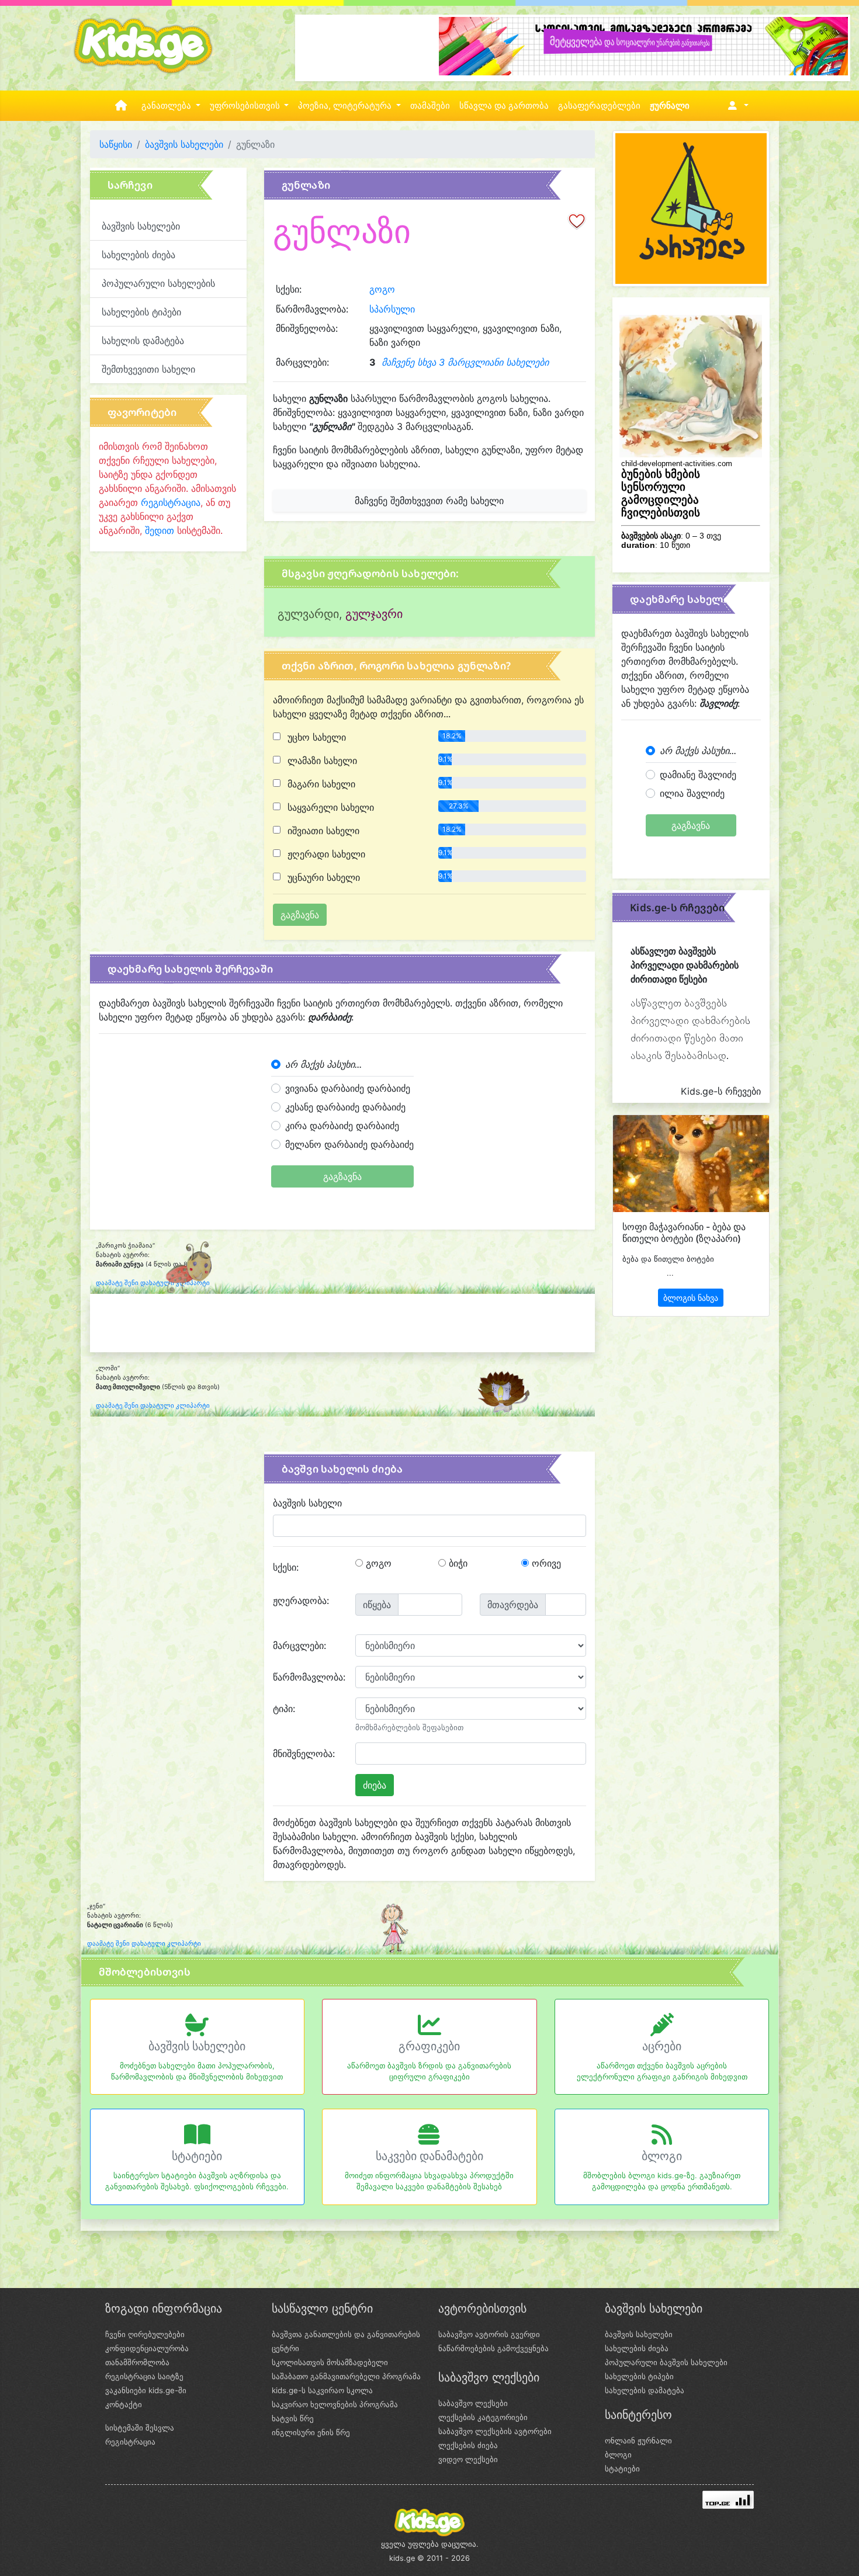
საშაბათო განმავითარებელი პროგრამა (346, 2376)
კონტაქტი (124, 2404)
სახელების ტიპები (141, 312)
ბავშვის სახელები (184, 144)
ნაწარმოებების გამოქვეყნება (493, 2348)
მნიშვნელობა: (304, 1754)
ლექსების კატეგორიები (483, 2417)
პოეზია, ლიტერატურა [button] (346, 106)
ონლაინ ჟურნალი (638, 2440)
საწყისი (116, 144)
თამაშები (430, 106)
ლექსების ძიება (468, 2445)
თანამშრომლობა (137, 2362)
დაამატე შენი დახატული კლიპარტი (153, 1283)
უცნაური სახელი (322, 877)
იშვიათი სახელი (322, 831)
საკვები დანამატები (430, 2156)
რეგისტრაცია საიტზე (144, 2376)
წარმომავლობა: (309, 1677)
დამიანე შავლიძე (698, 775)
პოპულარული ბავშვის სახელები (666, 2362)
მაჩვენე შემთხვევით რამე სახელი (429, 501)
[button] (736, 106)
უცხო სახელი (315, 737)
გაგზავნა (342, 1176)
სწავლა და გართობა (504, 106)
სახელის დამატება (143, 341)
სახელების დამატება (645, 2390)
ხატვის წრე (293, 2418)
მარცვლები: (299, 1645)
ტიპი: (284, 1709)
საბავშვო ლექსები (473, 2403)
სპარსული (392, 309)
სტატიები (197, 2156)
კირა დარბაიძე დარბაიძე (342, 1126)
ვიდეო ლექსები (468, 2459)
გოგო (382, 289)
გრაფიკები (429, 2046)
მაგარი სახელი (320, 784)
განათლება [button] (167, 106)
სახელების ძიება (138, 255)
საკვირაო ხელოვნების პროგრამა (335, 2404)
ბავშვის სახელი (307, 1503)
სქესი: (286, 1567)
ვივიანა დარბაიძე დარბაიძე (348, 1088)
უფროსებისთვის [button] (246, 106)
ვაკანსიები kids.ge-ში (146, 2390)
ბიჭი (457, 1563)
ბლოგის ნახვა (691, 1298)
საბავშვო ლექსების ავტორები (495, 2431)
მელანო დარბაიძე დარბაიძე (349, 1144)
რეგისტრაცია (171, 502)
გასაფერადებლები (599, 106)
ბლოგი (662, 2156)
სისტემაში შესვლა (140, 2428)
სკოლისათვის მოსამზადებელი (330, 2362)
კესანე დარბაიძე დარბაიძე (345, 1107)
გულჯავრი (374, 614)
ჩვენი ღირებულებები (145, 2334)
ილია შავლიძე (692, 793)
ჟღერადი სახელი (325, 854)
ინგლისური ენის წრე (311, 2432)
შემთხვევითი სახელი (148, 369)
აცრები (662, 2046)
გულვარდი (308, 614)
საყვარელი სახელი (329, 807)
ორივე (545, 1563)
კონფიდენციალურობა (147, 2348)
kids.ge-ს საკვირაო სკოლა (322, 2390)
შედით (160, 530)
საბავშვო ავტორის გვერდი (489, 2334)
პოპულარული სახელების (158, 283)
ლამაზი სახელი (321, 761)
